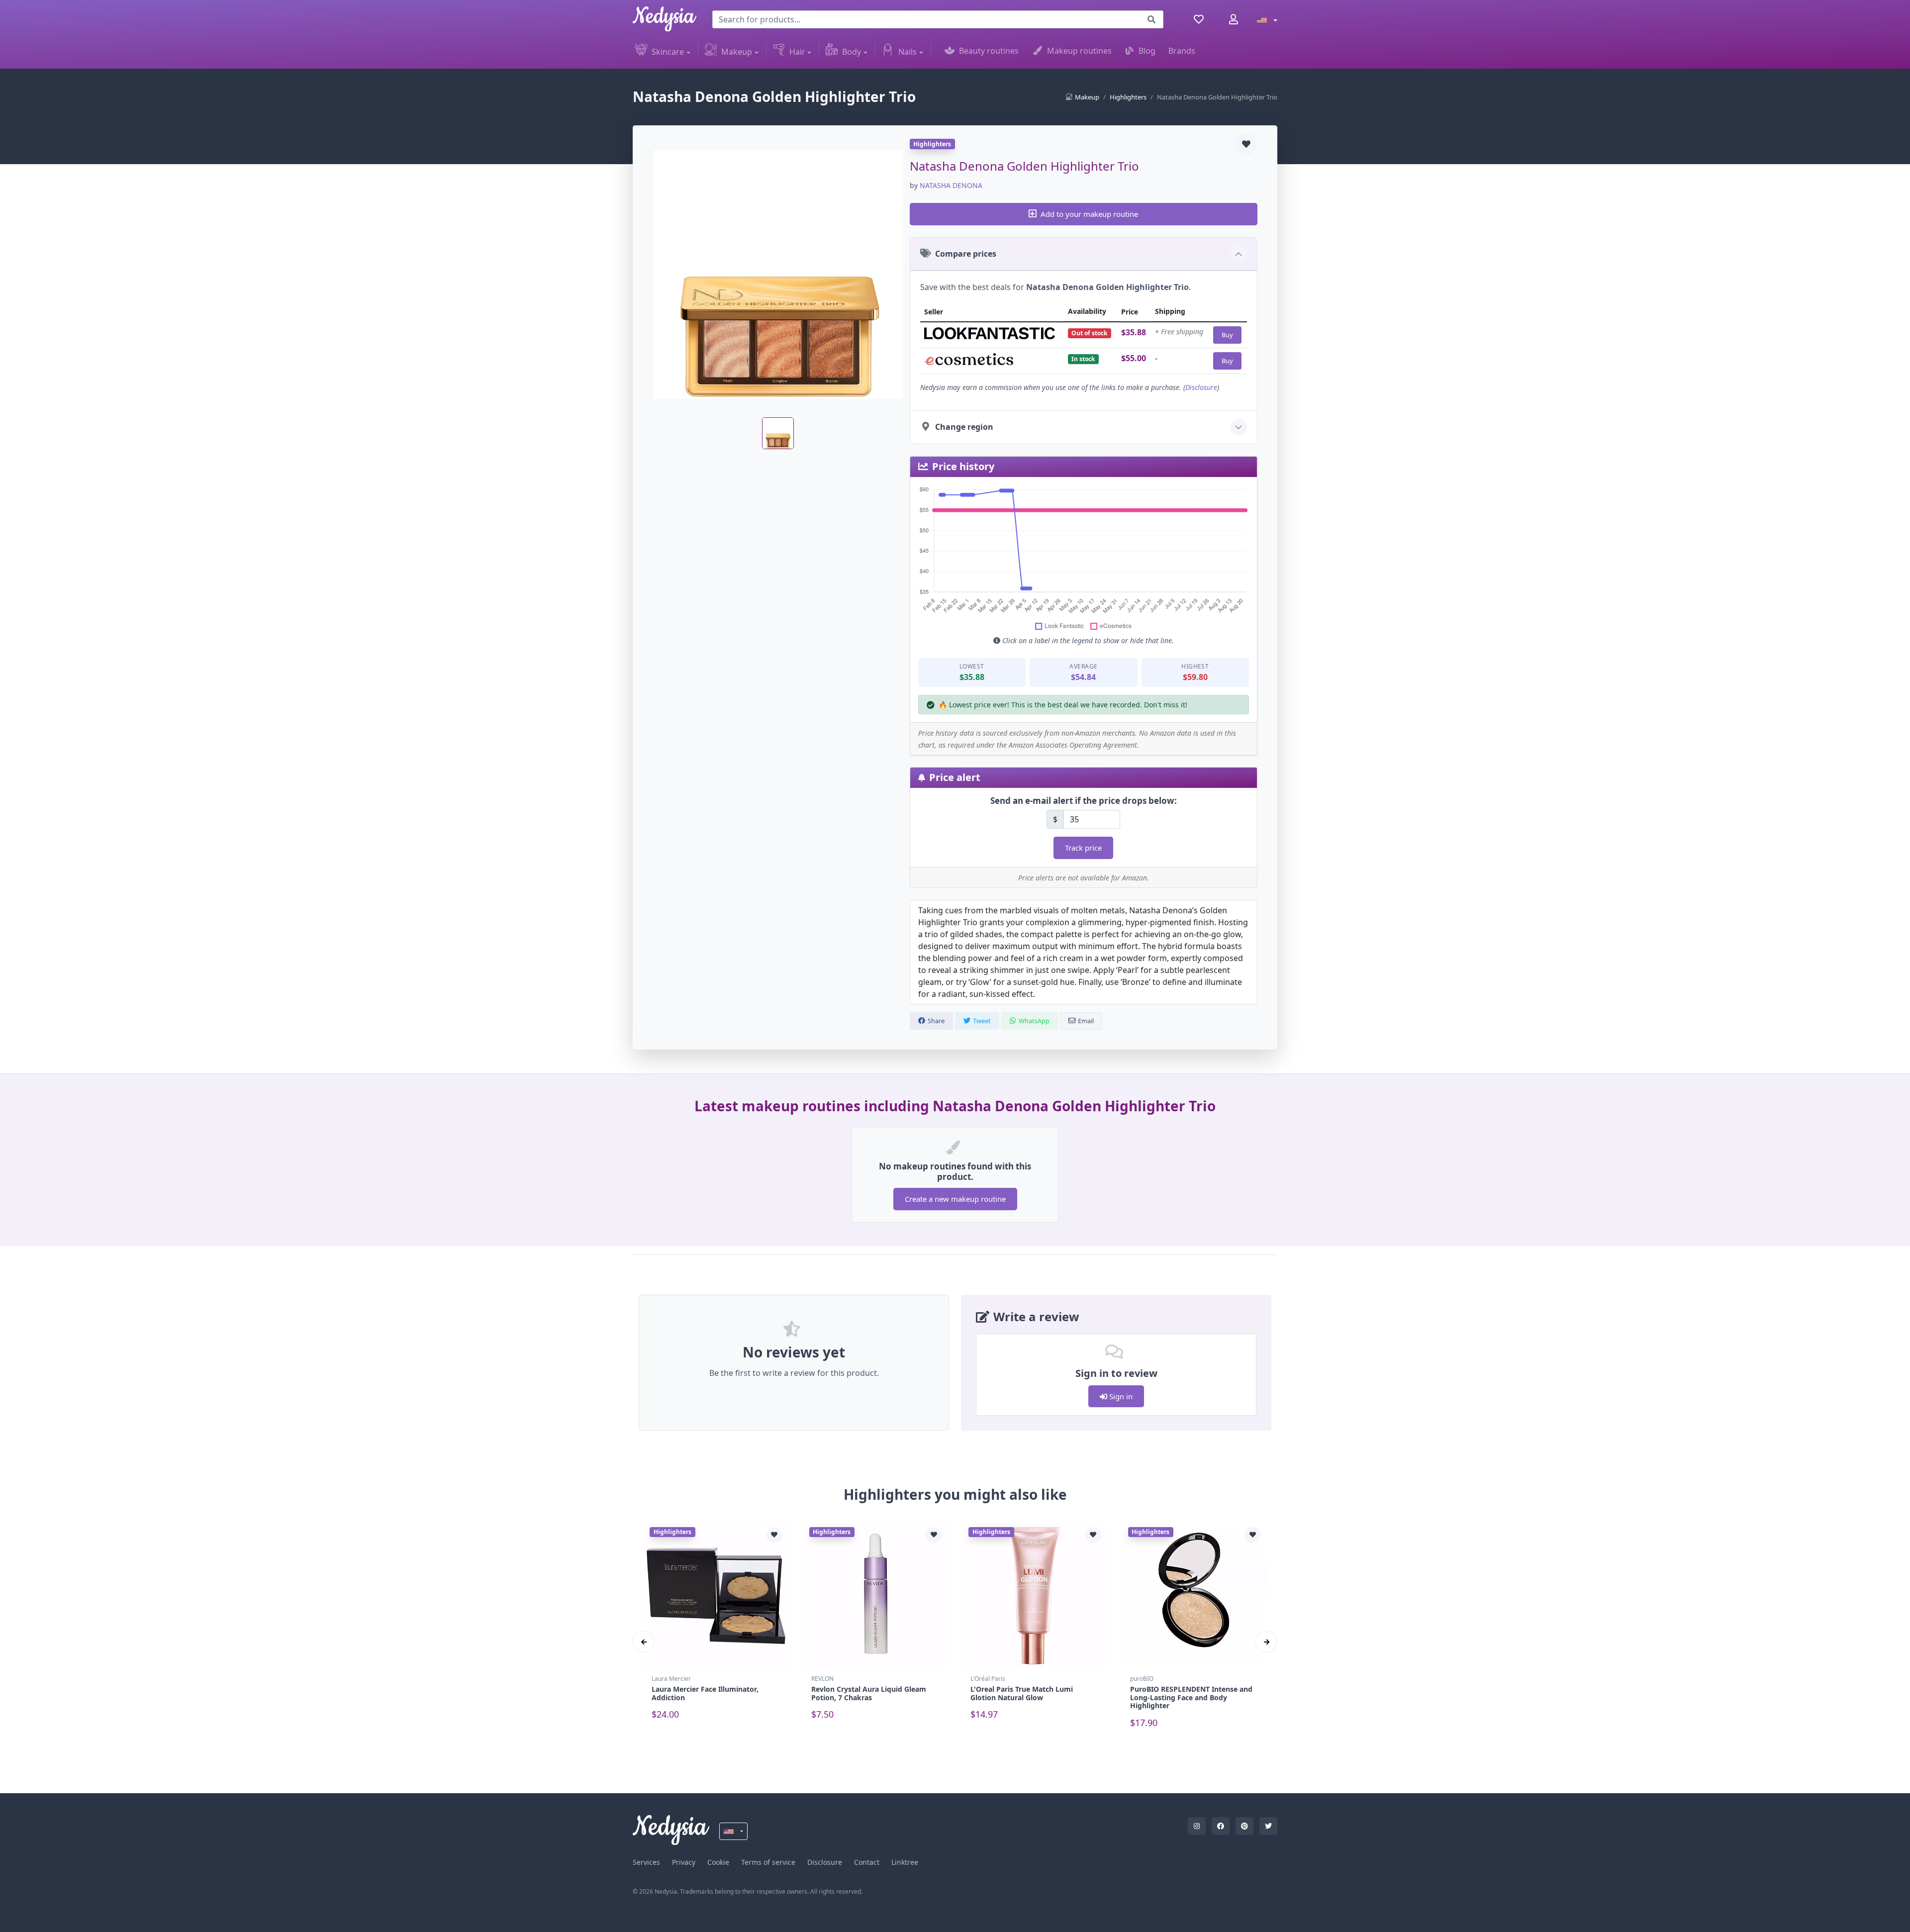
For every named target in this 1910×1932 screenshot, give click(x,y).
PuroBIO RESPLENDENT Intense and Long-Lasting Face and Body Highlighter (1191, 1697)
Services (646, 1862)
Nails (907, 52)
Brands (1182, 51)
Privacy (684, 1862)
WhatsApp (1034, 1021)
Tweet (982, 1021)
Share (936, 1021)
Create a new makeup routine (955, 1199)
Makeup (737, 52)
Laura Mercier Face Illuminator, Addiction (705, 1693)
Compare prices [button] (966, 254)
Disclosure (1201, 387)
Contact (867, 1862)
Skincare (668, 52)
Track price (1083, 848)
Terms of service (768, 1862)
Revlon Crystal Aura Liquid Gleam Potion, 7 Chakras (869, 1693)
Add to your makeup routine (1089, 214)
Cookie (718, 1862)
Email (1086, 1021)
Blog (1147, 51)
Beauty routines (989, 51)
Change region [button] (964, 427)
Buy (1227, 335)
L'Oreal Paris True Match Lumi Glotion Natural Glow (1022, 1693)
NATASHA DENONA (951, 185)
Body (852, 52)
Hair (797, 52)
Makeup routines (1079, 51)
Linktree (905, 1862)
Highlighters (1128, 97)
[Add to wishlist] (1246, 144)
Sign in (1120, 1396)
